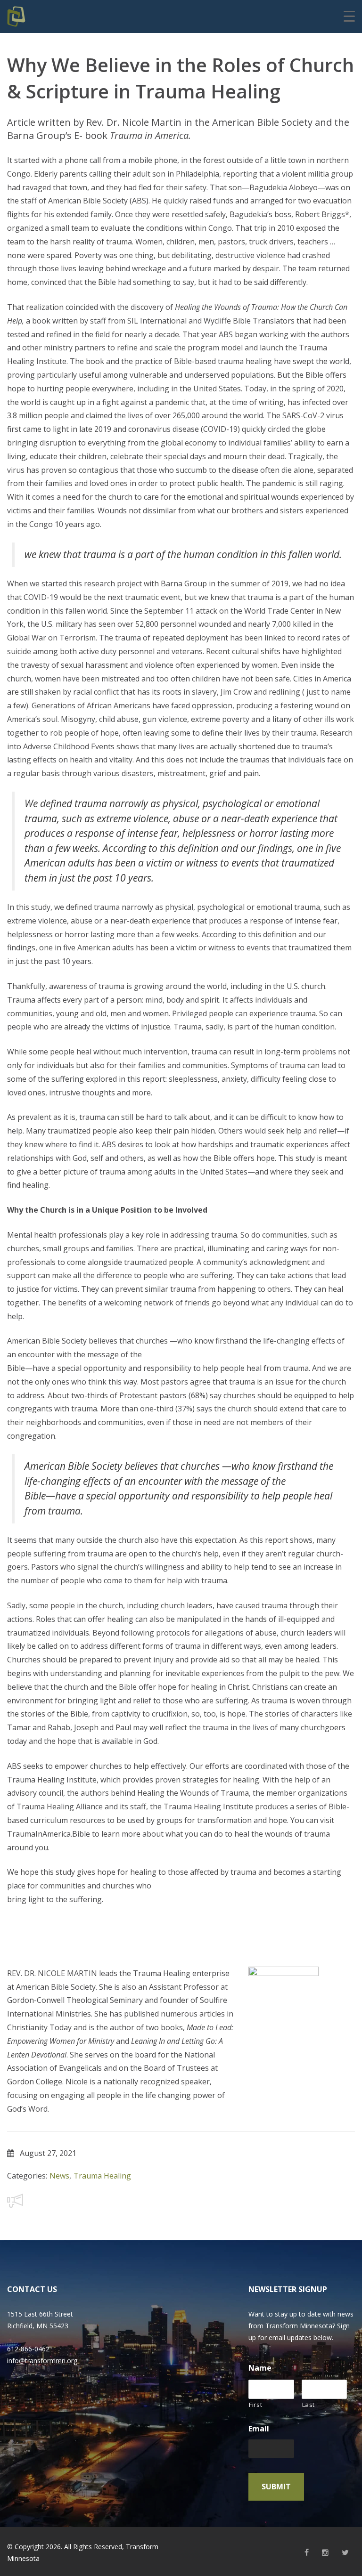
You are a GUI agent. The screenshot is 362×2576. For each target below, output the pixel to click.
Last (309, 2405)
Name (260, 2368)
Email (259, 2429)
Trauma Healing (102, 2176)
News (59, 2176)
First (255, 2405)
